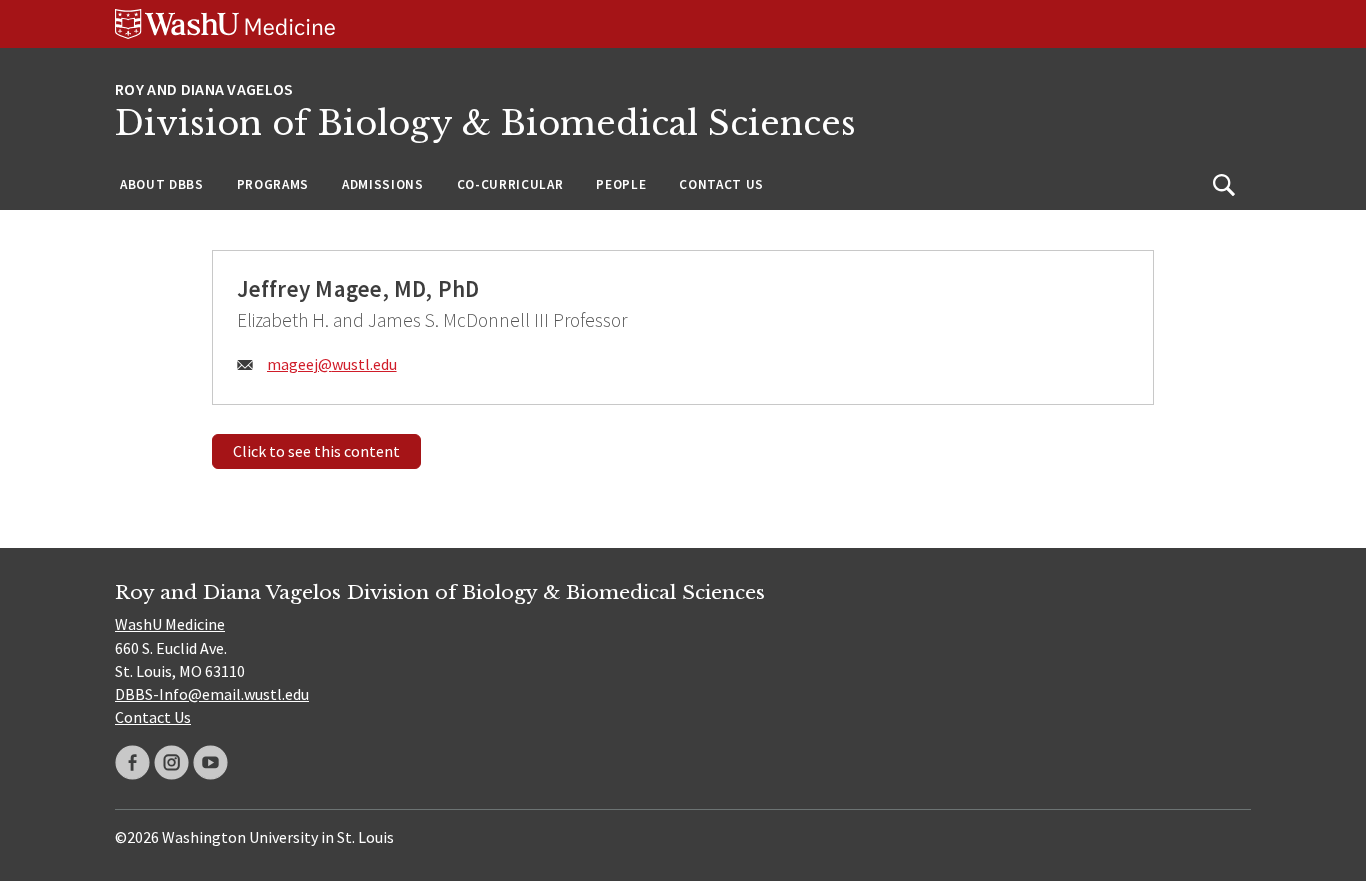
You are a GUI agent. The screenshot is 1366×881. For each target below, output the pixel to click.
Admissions (383, 184)
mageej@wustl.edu (332, 364)
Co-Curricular (510, 184)
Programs (273, 184)
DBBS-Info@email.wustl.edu (212, 694)
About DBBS (162, 184)
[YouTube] (210, 762)
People (621, 184)
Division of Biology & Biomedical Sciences (485, 123)
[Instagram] (171, 762)
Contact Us (721, 184)
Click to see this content (316, 451)
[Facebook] (132, 762)
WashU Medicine (170, 624)
